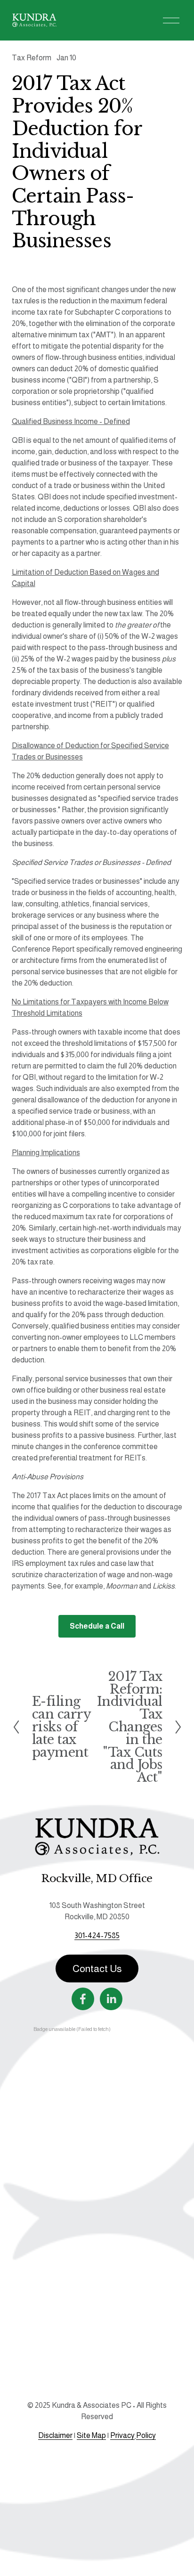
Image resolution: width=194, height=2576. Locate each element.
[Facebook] (83, 1999)
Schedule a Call (97, 1626)
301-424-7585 (97, 1936)
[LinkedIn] (111, 1999)
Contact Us (97, 1969)
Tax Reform (32, 58)
